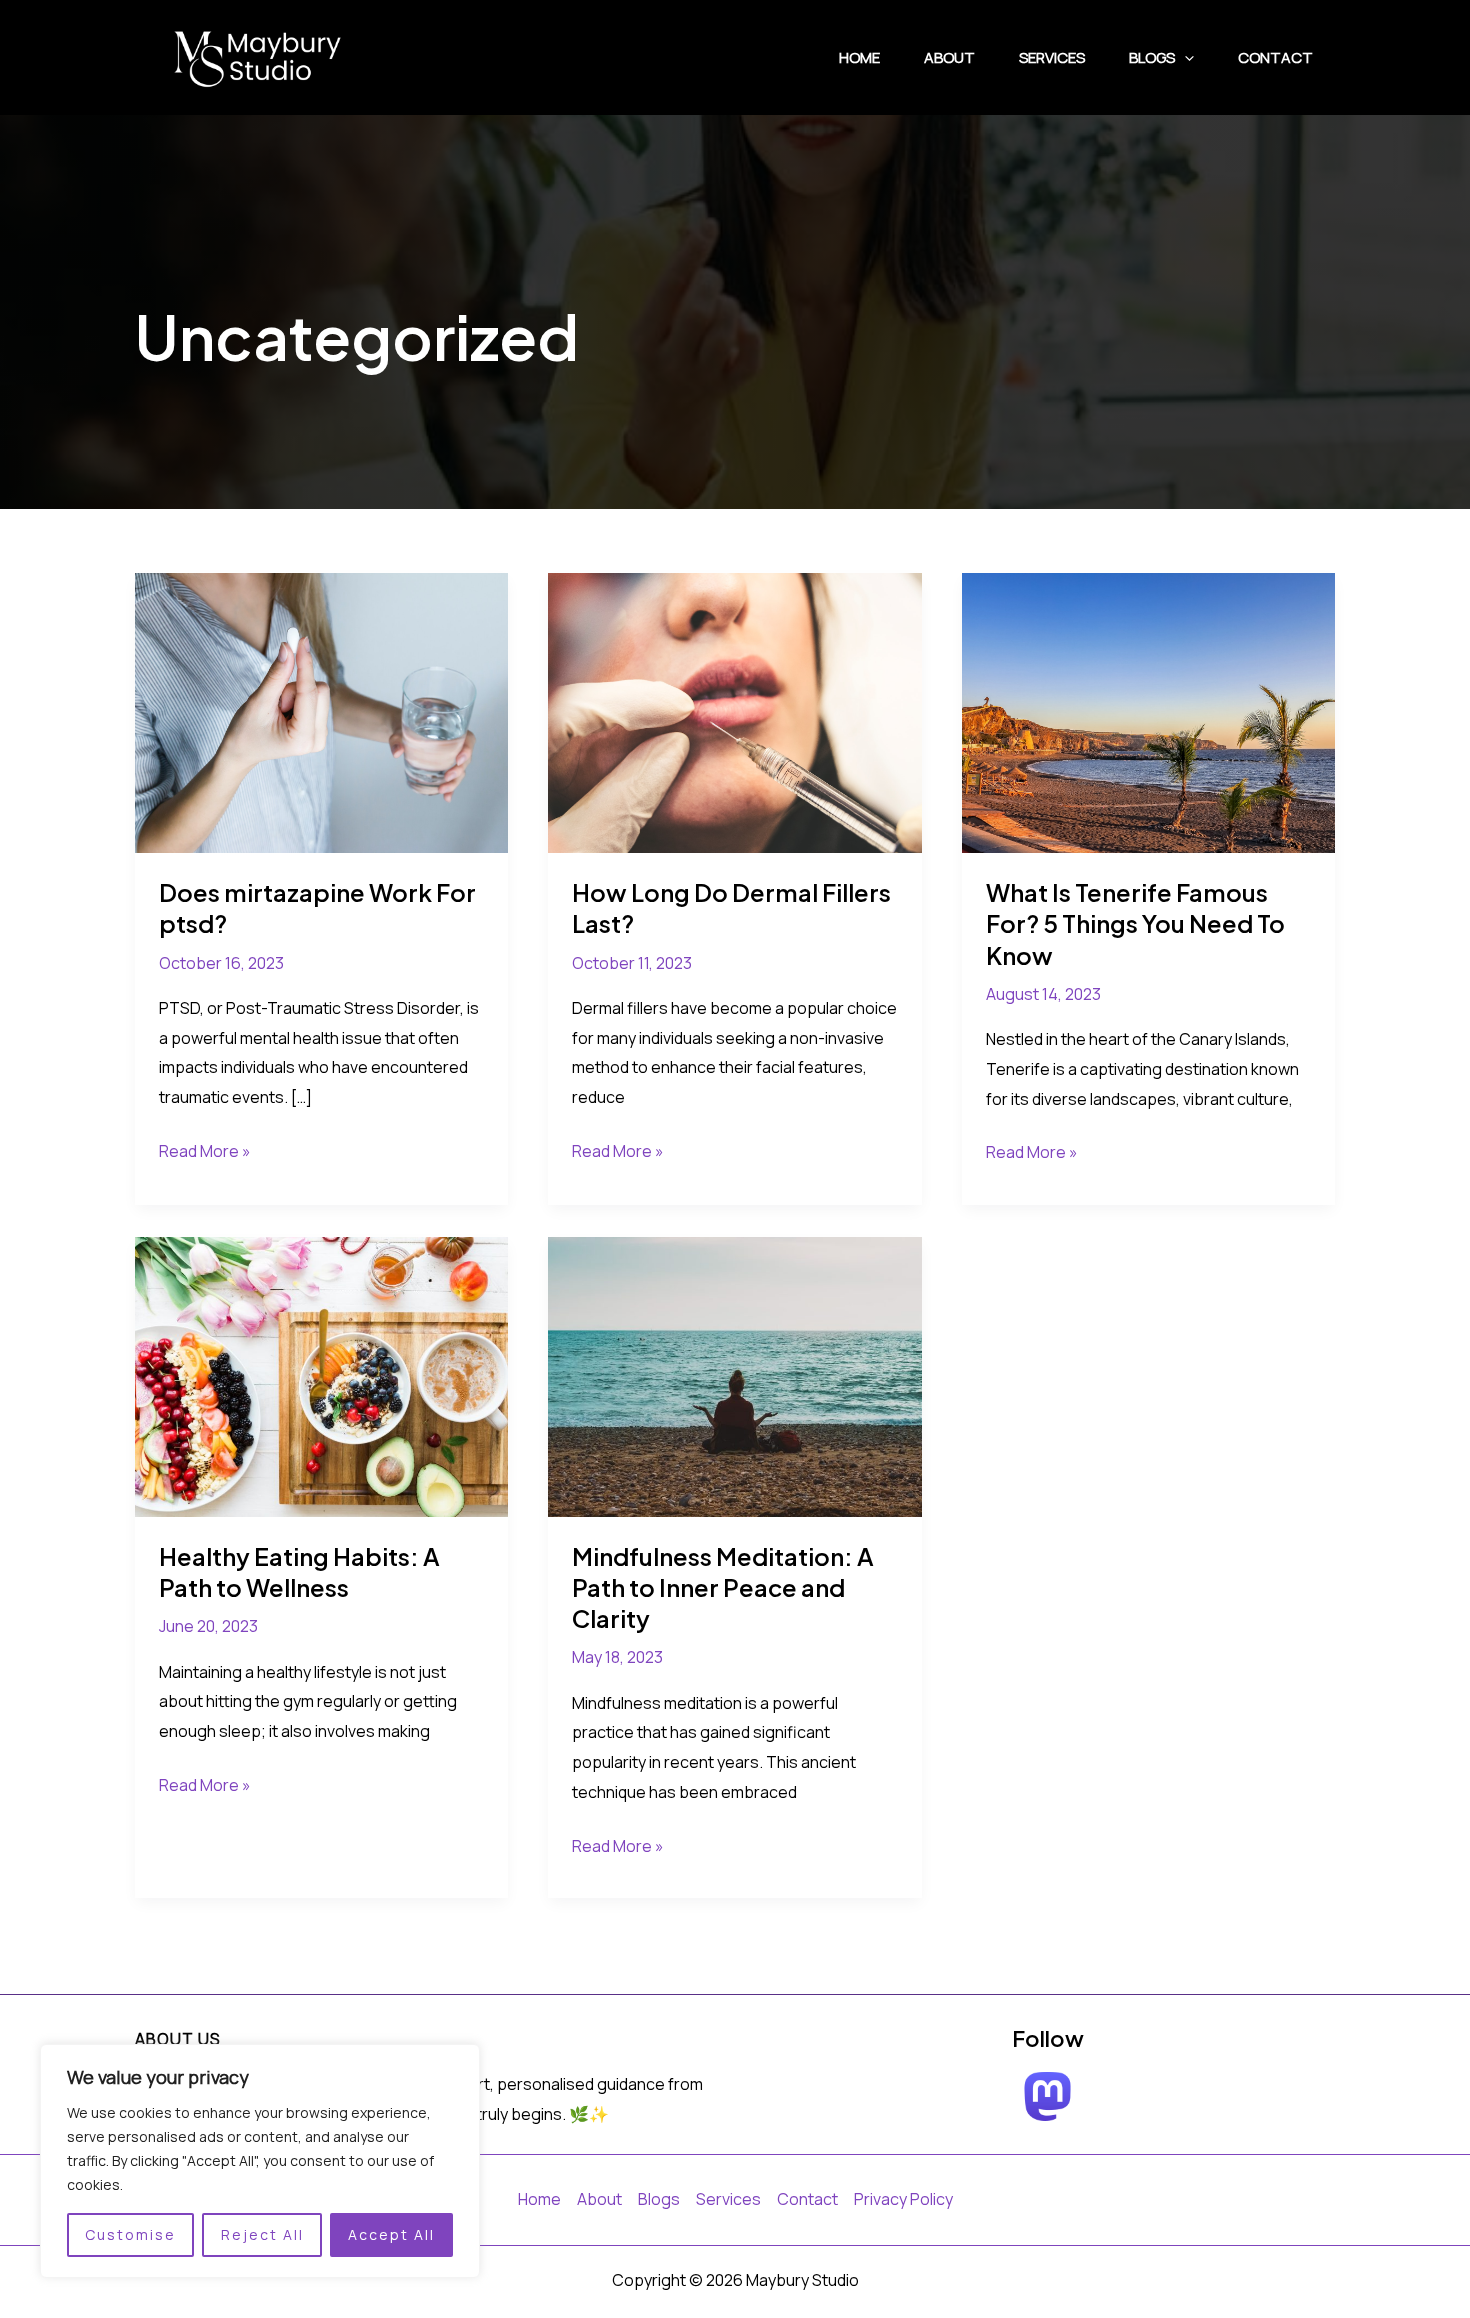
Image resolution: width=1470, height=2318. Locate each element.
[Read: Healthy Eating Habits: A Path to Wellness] (321, 1375)
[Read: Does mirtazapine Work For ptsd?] (321, 712)
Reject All (262, 2234)
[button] (1184, 58)
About (949, 57)
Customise (130, 2234)
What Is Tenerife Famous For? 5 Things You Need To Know (1135, 923)
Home (859, 57)
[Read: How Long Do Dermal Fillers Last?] (734, 712)
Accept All (391, 2234)
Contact (1275, 57)
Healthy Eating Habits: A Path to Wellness (299, 1571)
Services (1052, 57)
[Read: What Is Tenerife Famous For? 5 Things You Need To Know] (1148, 712)
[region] (260, 2161)
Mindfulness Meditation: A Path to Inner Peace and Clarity (723, 1587)
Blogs (1152, 57)
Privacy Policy (903, 2199)
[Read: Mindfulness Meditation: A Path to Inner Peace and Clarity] (734, 1375)
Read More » (205, 1153)
